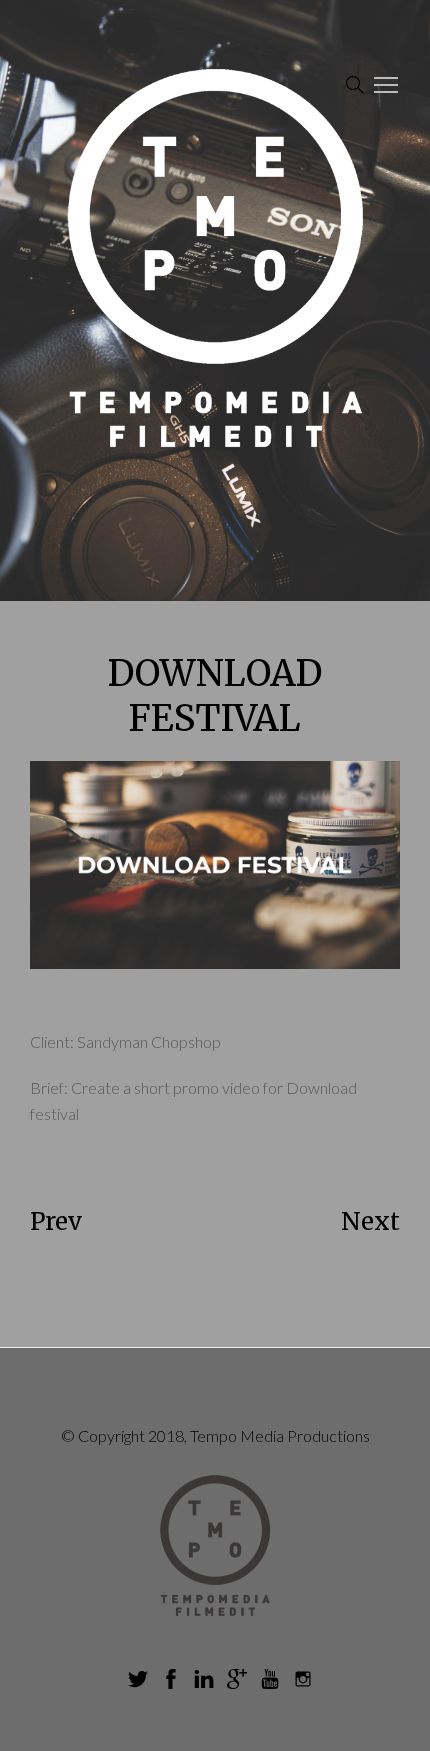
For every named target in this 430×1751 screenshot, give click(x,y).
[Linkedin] (204, 1679)
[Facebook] (171, 1679)
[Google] (237, 1679)
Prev (56, 1221)
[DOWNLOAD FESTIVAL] (215, 865)
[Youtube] (270, 1679)
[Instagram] (303, 1679)
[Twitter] (138, 1679)
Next (370, 1221)
